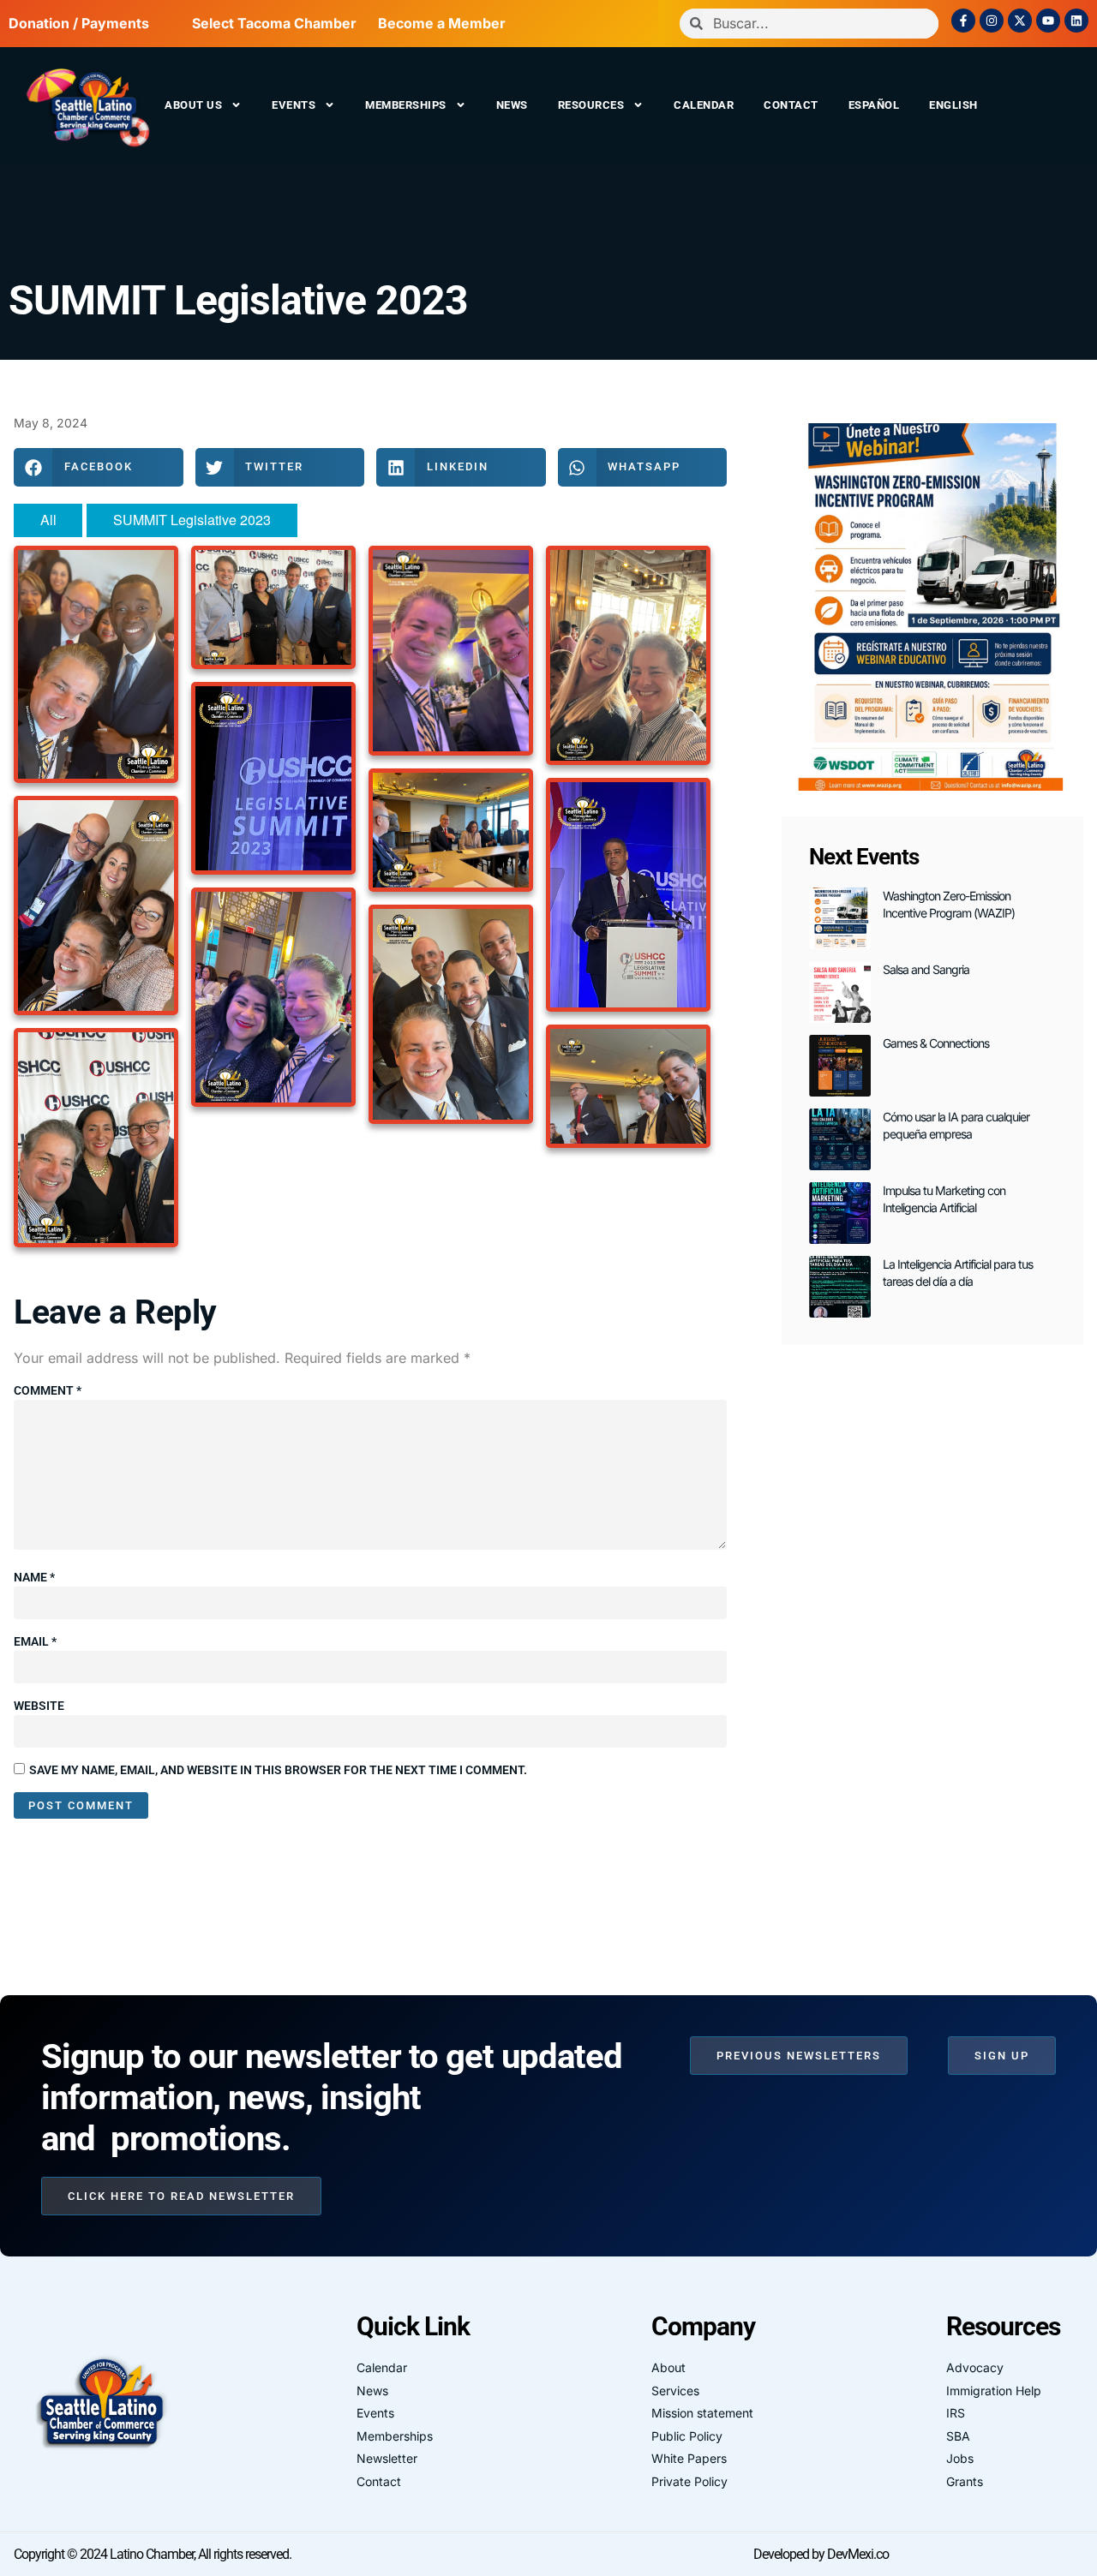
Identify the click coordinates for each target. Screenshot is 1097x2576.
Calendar (704, 105)
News (512, 105)
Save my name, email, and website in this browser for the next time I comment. (278, 1770)
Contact (791, 105)
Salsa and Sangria (926, 969)
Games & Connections (936, 1043)
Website (39, 1706)
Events (294, 105)
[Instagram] (992, 21)
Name (34, 1577)
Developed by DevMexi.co (821, 2554)
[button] (99, 467)
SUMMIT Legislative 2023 (238, 300)
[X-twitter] (1020, 21)
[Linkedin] (1076, 21)
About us (193, 105)
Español (874, 105)
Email (35, 1641)
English (953, 105)
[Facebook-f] (963, 21)
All (48, 520)
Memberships (406, 105)
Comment (48, 1390)
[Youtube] (1048, 21)
